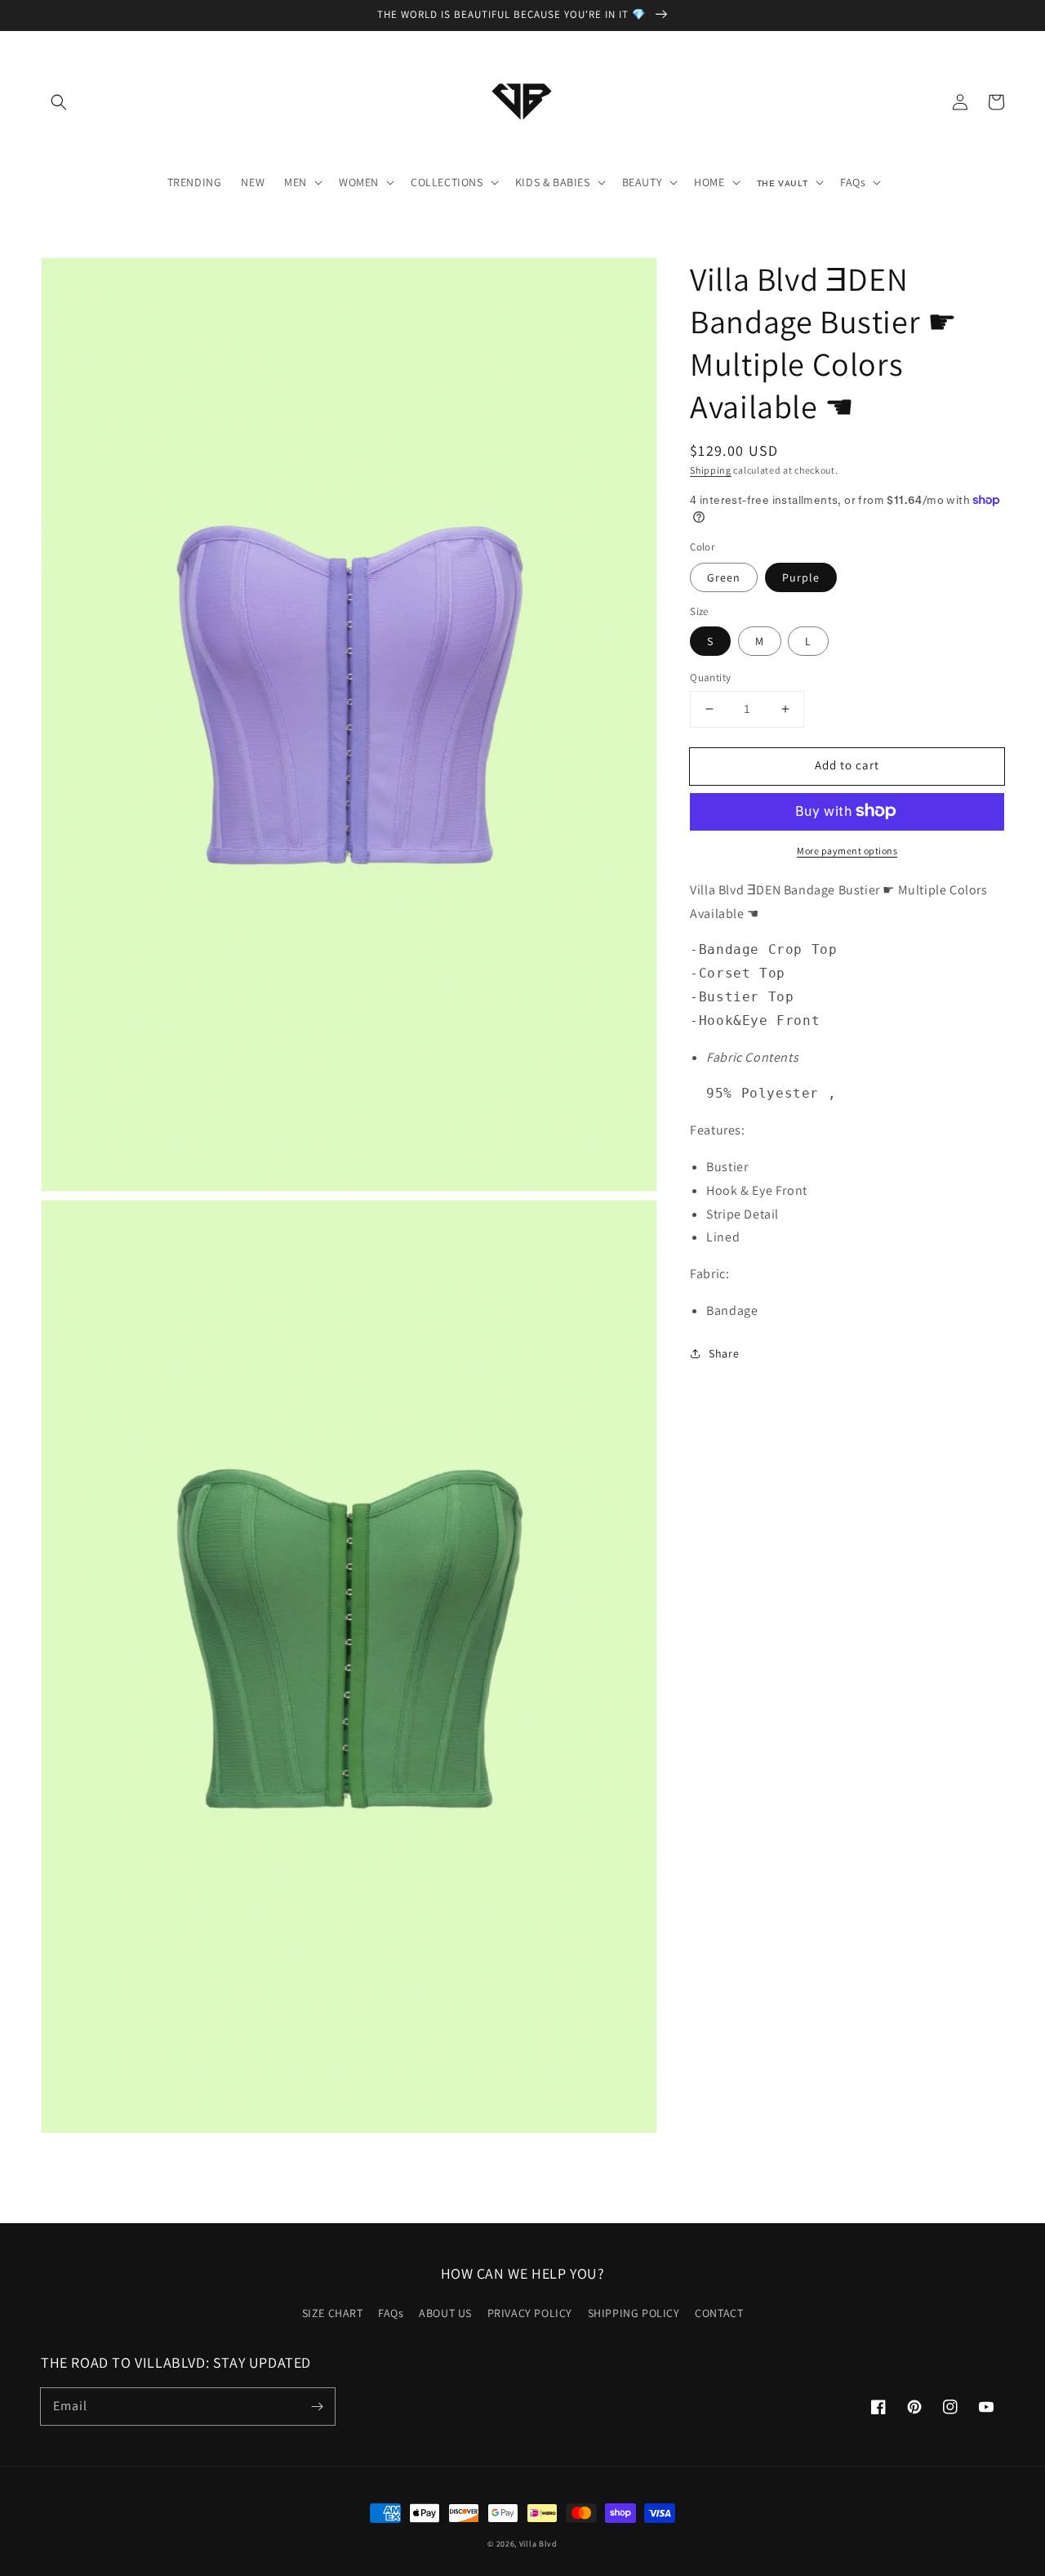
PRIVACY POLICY (530, 2313)
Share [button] (724, 1353)
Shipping (711, 470)
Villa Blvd (538, 2544)
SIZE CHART (333, 2313)
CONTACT (719, 2313)
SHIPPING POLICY (634, 2313)
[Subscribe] (317, 2406)
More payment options (847, 850)
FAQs (391, 2313)
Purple (801, 577)
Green (724, 577)
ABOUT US (445, 2313)
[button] (59, 102)
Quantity (710, 677)
